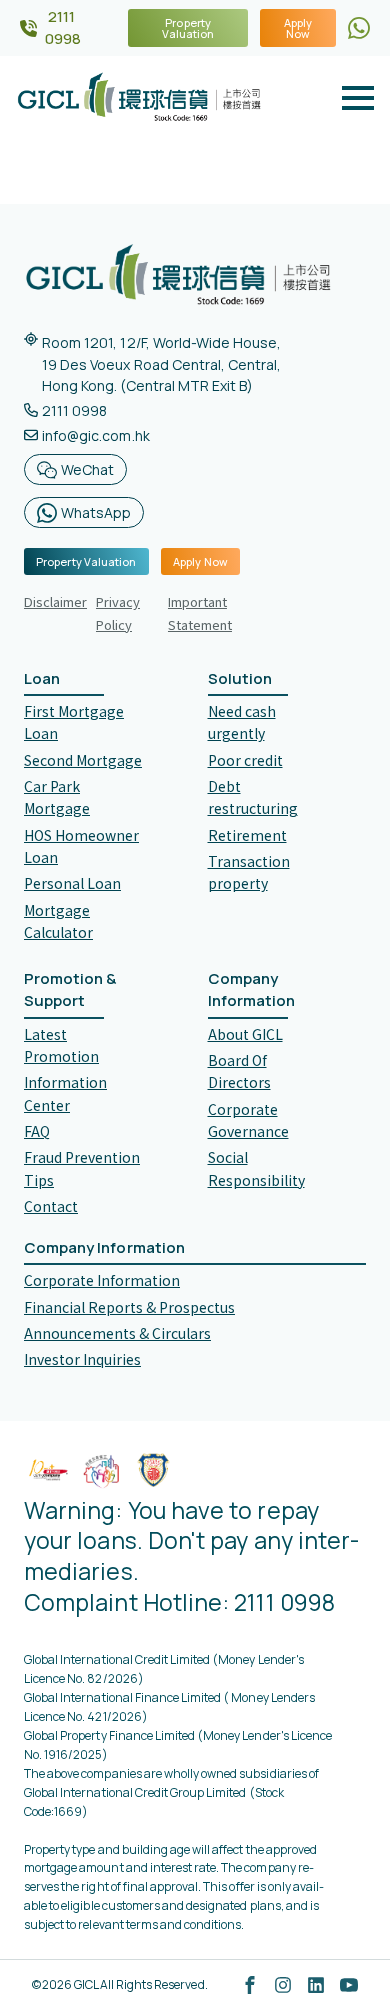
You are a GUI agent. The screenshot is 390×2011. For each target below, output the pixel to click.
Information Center (65, 1093)
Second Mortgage (83, 760)
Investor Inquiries (82, 1359)
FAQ (37, 1131)
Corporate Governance (248, 1120)
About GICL (245, 1034)
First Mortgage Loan (74, 722)
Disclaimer (55, 601)
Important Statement (200, 612)
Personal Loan (72, 883)
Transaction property (249, 872)
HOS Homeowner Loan (81, 846)
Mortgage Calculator (58, 921)
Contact (51, 1206)
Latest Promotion (61, 1045)
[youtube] (349, 1985)
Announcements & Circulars (117, 1333)
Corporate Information (102, 1280)
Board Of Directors (239, 1071)
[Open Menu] (358, 98)
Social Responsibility (256, 1168)
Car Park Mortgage (57, 797)
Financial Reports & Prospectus (129, 1307)
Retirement (247, 835)
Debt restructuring (253, 797)
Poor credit (245, 760)
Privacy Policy (118, 612)
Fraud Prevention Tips (82, 1168)
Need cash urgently (242, 722)
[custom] (359, 28)
